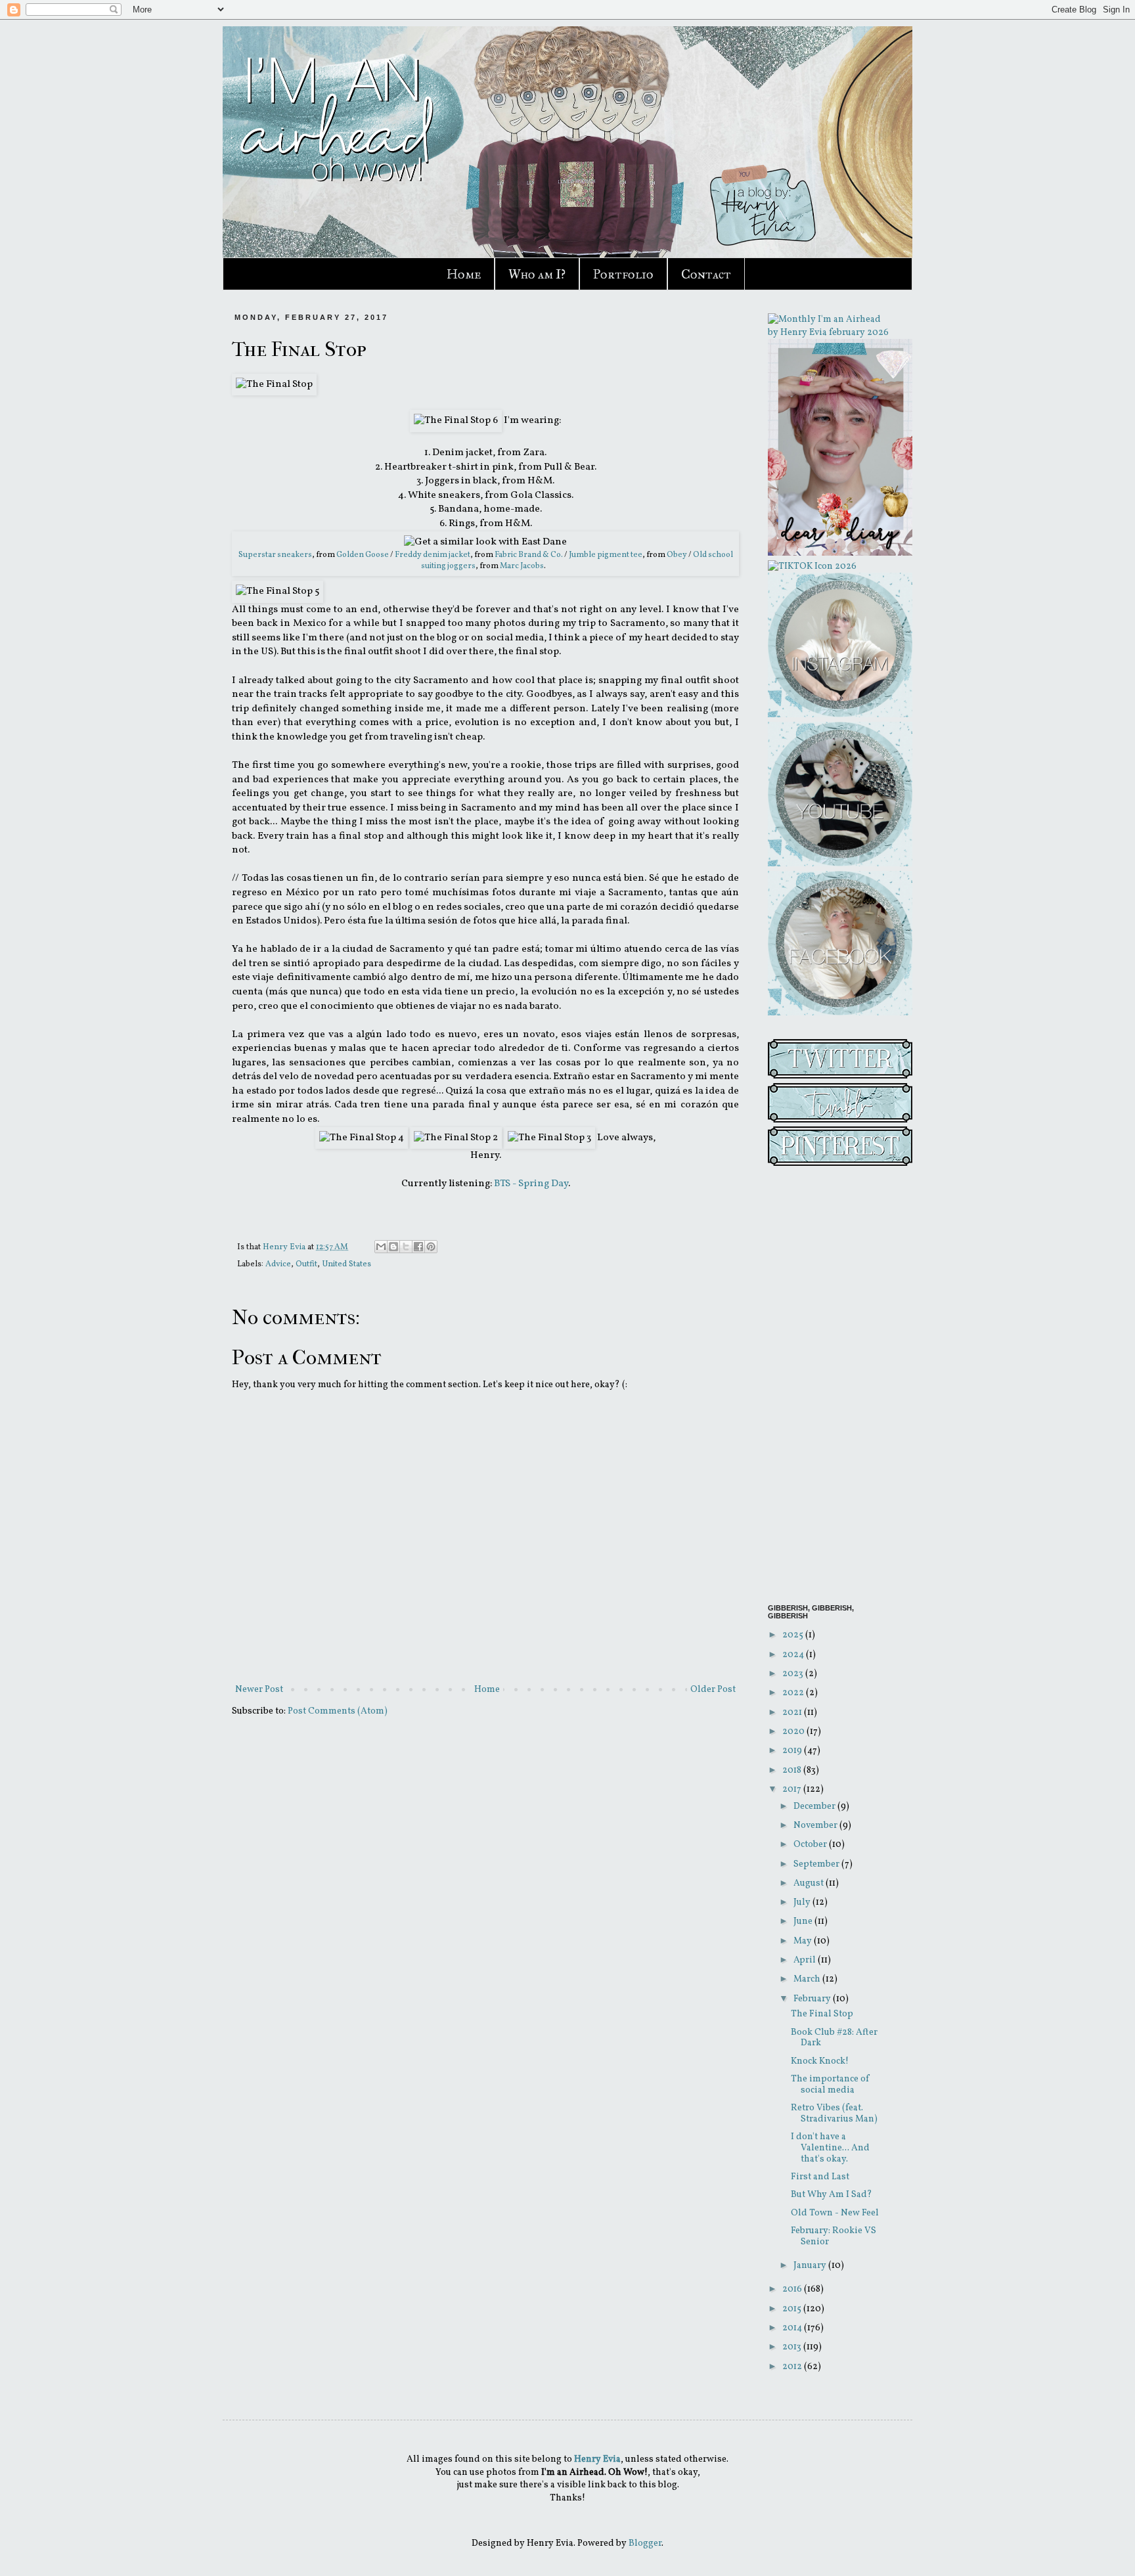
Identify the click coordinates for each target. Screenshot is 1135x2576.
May (804, 1941)
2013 (793, 2347)
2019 (793, 1751)
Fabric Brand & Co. (529, 555)
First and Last (820, 2177)
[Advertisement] (830, 1387)
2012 (793, 2367)
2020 (794, 1732)
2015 (793, 2309)
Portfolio (623, 274)
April (806, 1960)
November (816, 1826)
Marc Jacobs (522, 566)
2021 (793, 1713)
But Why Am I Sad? (832, 2195)
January (811, 2266)
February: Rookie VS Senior (834, 2236)
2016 (793, 2289)
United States (346, 1264)
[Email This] (381, 1247)
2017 (793, 1789)
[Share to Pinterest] (431, 1247)
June (804, 1921)
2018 (793, 1770)
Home (464, 274)
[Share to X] (406, 1247)
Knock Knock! (820, 2061)
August (810, 1883)
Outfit (306, 1264)
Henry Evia (285, 1247)
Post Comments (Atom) (338, 1711)
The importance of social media (830, 2085)
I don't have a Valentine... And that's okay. (830, 2148)
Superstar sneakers (275, 555)
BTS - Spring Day (531, 1184)
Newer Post (259, 1690)
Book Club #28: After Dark (834, 2038)
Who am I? (537, 274)
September (817, 1864)
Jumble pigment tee (606, 555)
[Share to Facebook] (418, 1247)
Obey (677, 555)
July (803, 1902)
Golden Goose (363, 555)
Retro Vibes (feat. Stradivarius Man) (834, 2114)
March (808, 1979)
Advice (278, 1264)
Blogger (645, 2543)
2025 (794, 1635)
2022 (794, 1693)
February (813, 1999)
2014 (793, 2328)
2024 (794, 1655)
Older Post (713, 1690)
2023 (794, 1674)
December (815, 1807)
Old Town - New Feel (835, 2213)
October (811, 1845)
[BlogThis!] (393, 1247)
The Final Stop (822, 2014)
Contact (706, 274)
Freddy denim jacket (433, 555)
